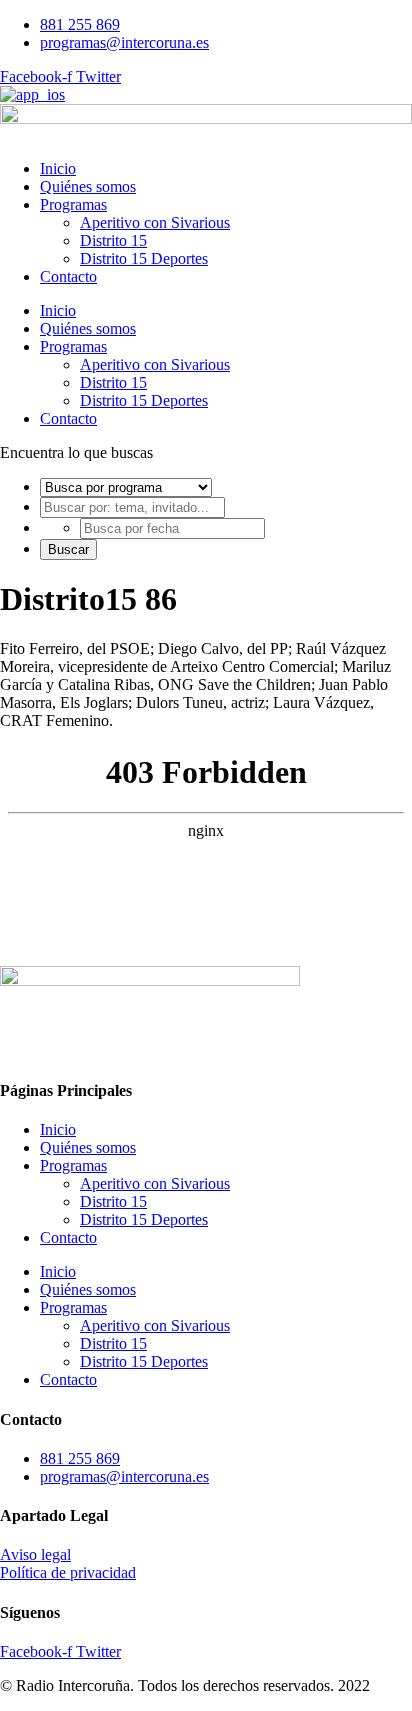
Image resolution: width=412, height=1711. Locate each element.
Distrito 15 (113, 240)
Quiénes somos (88, 186)
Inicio (58, 168)
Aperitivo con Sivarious (155, 222)
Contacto (68, 276)
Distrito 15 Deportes (144, 258)
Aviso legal (35, 1554)
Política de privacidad (68, 1572)
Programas (73, 204)
